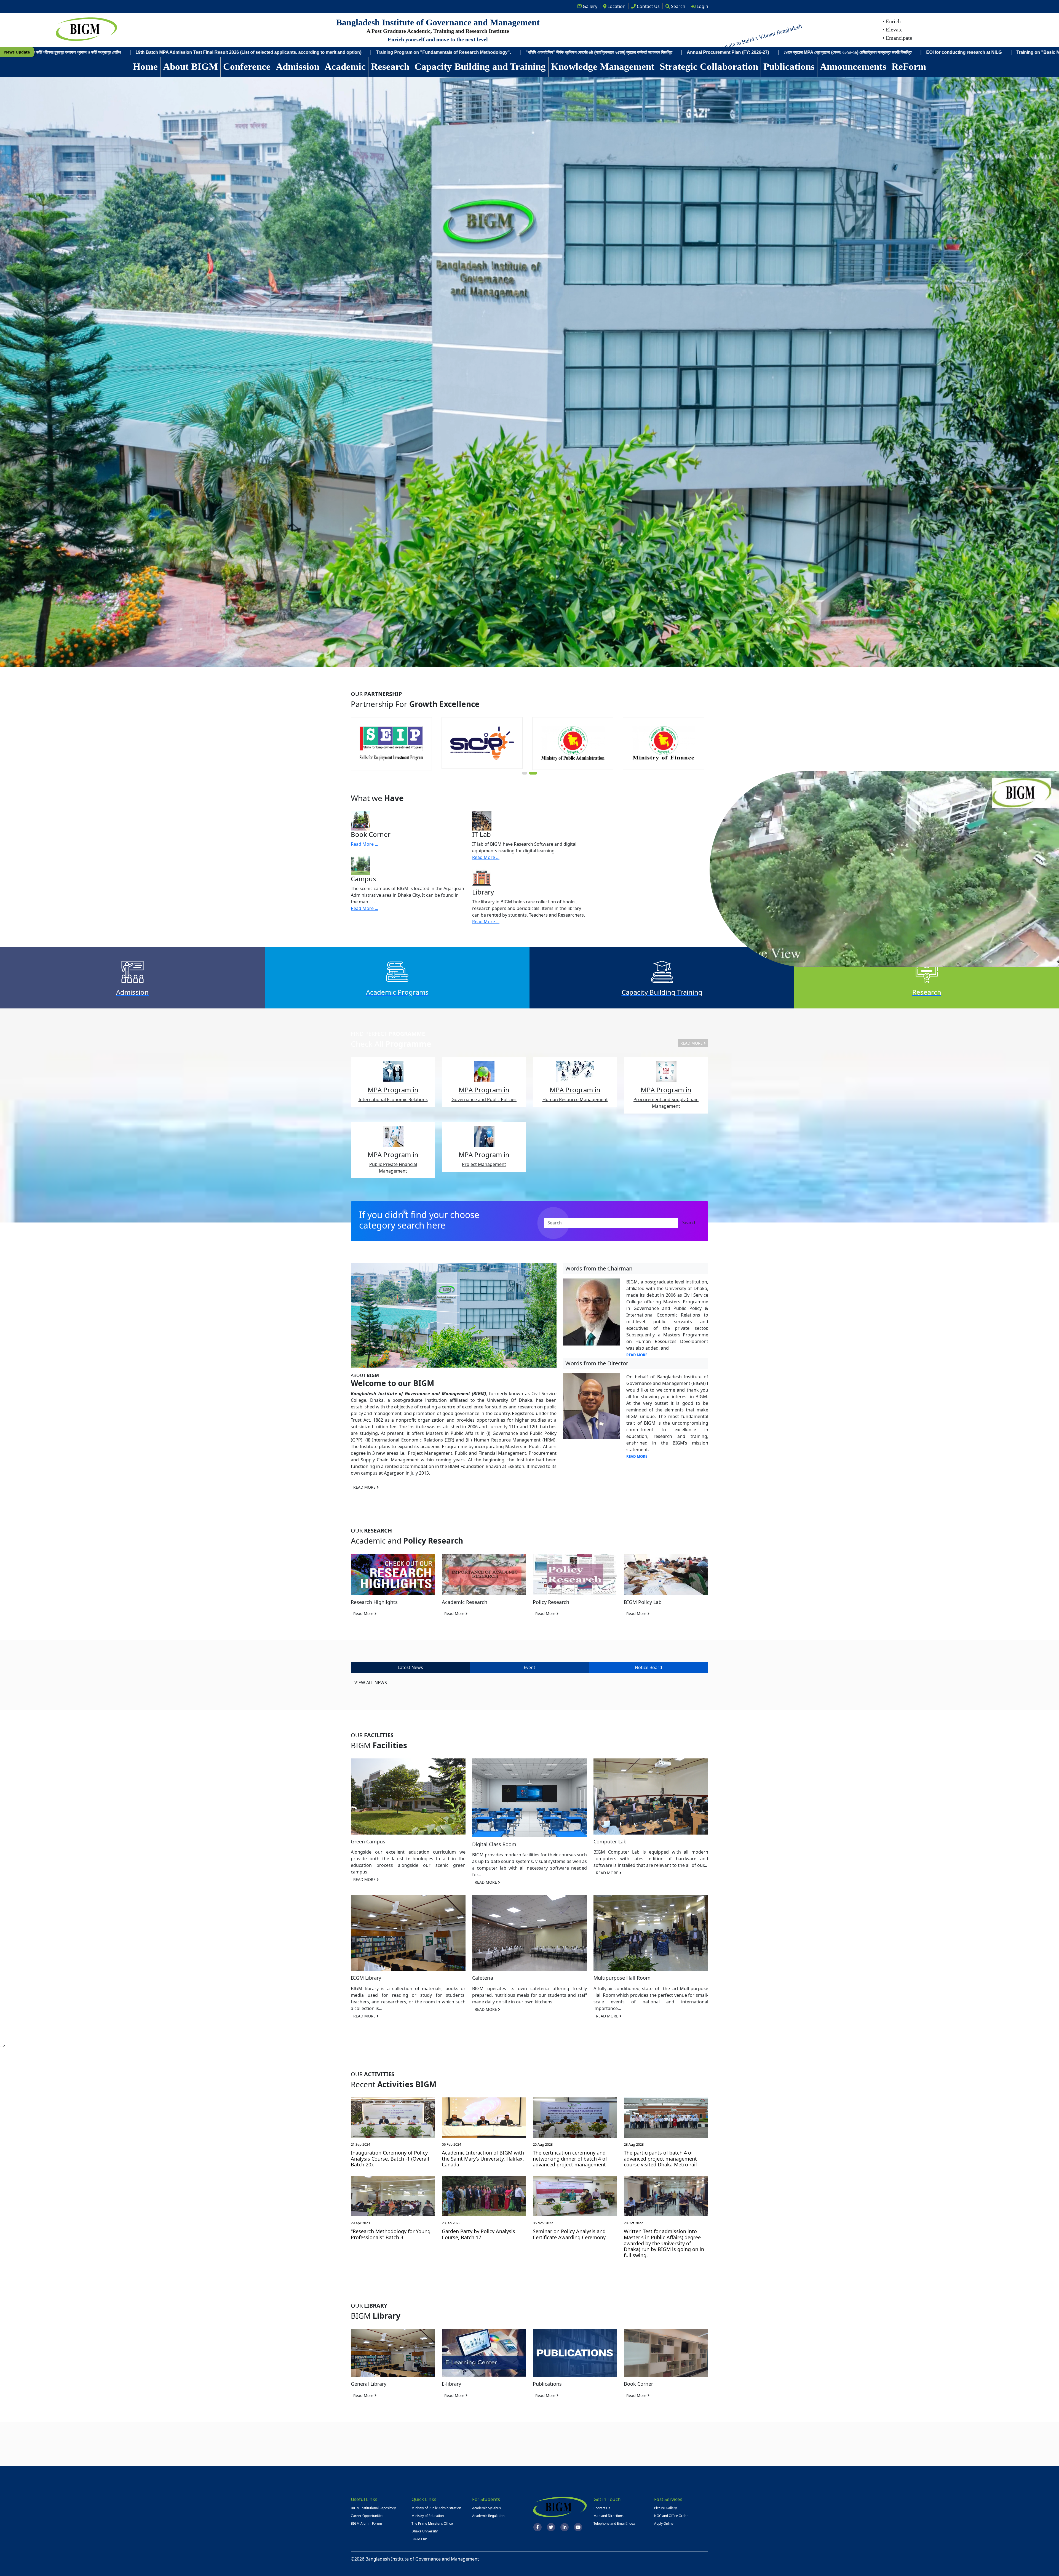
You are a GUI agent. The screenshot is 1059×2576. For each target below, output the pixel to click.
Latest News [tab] (410, 1667)
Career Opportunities (367, 2516)
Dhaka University (425, 2531)
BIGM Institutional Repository (373, 2508)
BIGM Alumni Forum (366, 2523)
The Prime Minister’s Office (432, 2523)
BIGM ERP (419, 2539)
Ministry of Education (428, 2516)
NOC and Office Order (671, 2516)
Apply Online (664, 2523)
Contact (648, 6)
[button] (525, 773)
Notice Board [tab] (648, 1667)
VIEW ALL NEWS (371, 1683)
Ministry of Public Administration (436, 2508)
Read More (364, 1613)
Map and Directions (609, 2516)
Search (678, 6)
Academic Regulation (488, 2516)
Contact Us (602, 2508)
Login (702, 6)
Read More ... (364, 844)
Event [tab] (529, 1667)
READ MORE (692, 1043)
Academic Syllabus (486, 2508)
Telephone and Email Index (614, 2523)
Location (616, 6)
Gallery (589, 6)
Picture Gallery (665, 2508)
